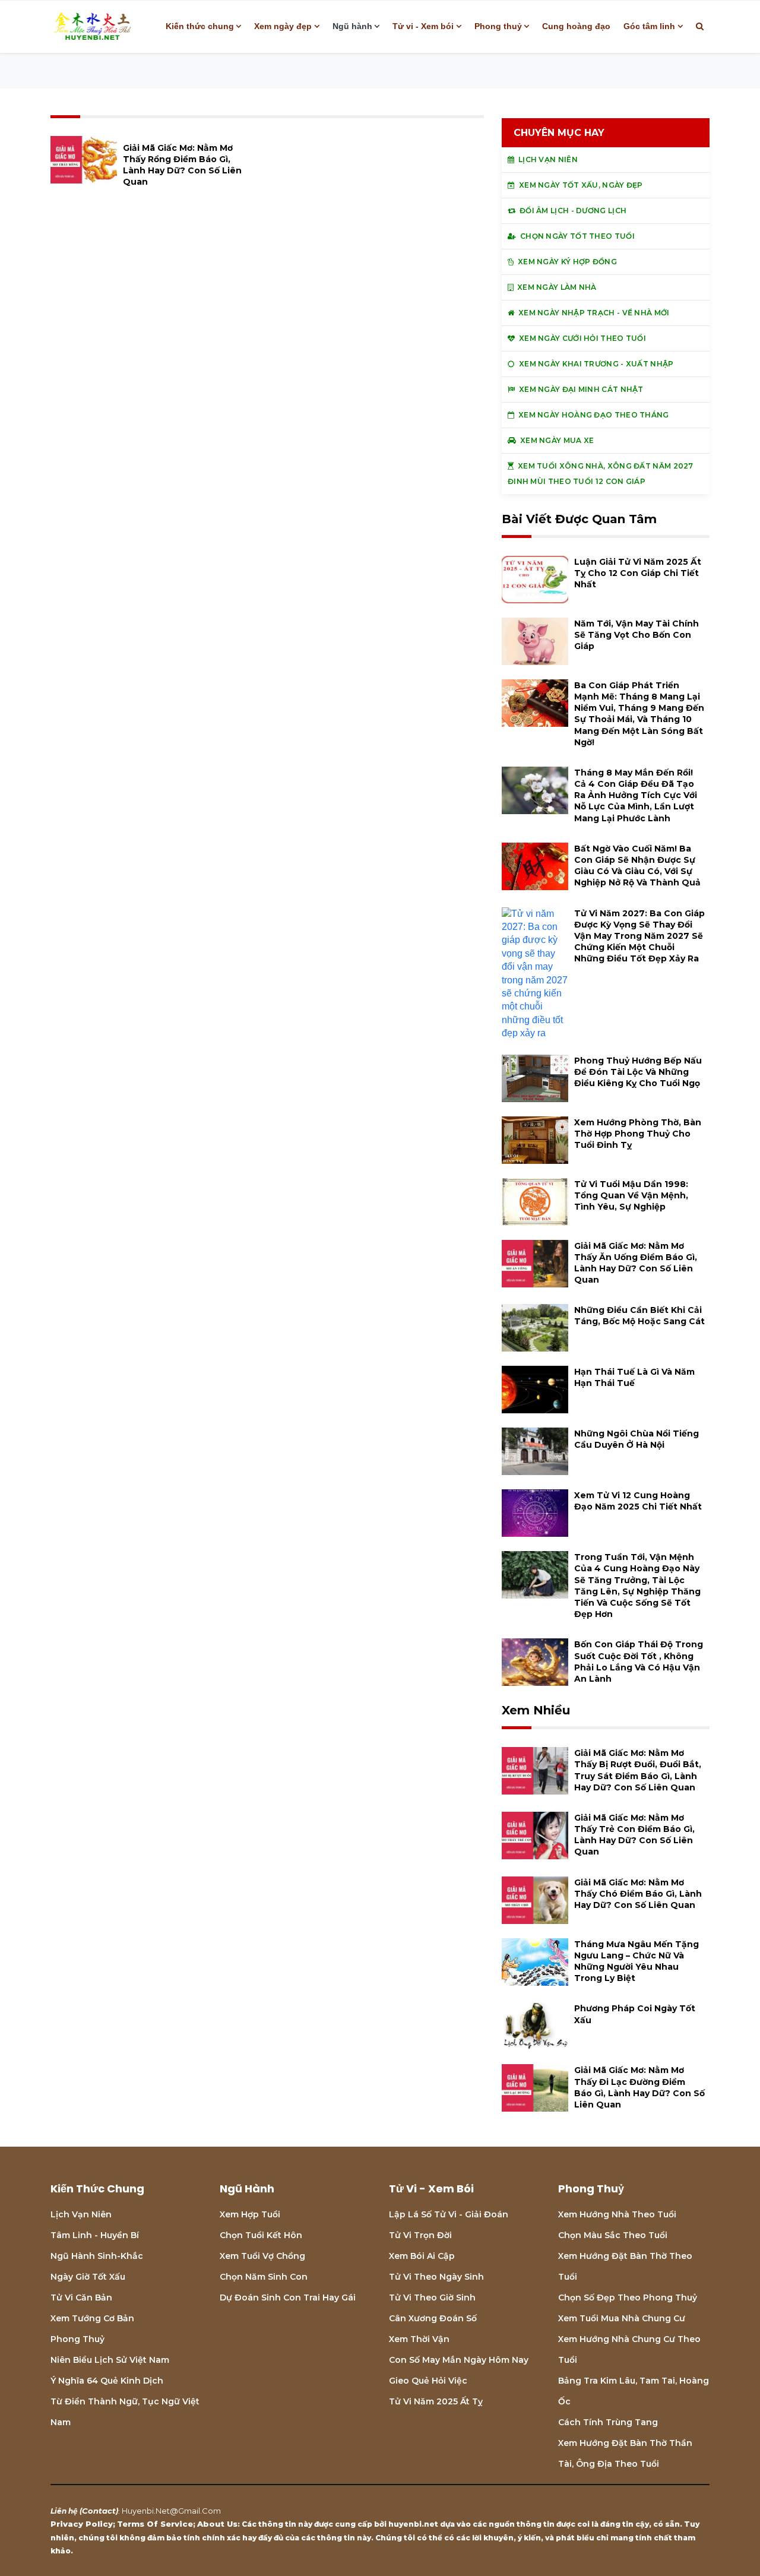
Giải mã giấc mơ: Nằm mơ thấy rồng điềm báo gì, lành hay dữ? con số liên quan (182, 165)
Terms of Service (155, 2524)
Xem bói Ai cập (422, 2256)
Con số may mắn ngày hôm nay (459, 2360)
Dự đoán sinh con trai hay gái (288, 2297)
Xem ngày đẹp (283, 26)
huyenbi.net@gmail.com (171, 2511)
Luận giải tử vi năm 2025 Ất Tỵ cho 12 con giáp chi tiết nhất (638, 573)
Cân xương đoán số (433, 2318)
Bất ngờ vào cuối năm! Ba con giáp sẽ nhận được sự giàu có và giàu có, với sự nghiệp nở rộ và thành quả (637, 866)
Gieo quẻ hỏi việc (428, 2381)
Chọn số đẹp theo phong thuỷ (628, 2297)
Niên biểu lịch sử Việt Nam (110, 2360)
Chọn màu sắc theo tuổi (613, 2235)
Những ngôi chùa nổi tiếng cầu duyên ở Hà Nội (636, 1439)
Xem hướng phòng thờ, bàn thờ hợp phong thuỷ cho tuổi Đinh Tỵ (638, 1134)
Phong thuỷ (498, 26)
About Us (217, 2524)
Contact (99, 2511)
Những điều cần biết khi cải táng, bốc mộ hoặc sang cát (639, 1316)
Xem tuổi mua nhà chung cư (622, 2318)
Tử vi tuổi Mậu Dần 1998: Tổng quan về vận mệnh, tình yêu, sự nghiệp (631, 1195)
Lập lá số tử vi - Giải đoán (449, 2214)
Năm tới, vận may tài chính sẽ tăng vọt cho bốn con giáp (636, 635)
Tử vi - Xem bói (423, 26)
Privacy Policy (82, 2524)
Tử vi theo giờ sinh (432, 2297)
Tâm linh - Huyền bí (95, 2235)
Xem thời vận (419, 2339)
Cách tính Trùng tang (608, 2422)
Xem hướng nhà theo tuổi (617, 2214)
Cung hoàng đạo (576, 26)
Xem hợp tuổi (250, 2214)
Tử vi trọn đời (420, 2235)
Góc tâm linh (649, 26)
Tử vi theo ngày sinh (436, 2277)
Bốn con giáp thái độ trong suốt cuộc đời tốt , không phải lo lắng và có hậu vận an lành (639, 1662)
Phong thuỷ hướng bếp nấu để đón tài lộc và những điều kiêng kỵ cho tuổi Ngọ (638, 1072)
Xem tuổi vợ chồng (262, 2256)
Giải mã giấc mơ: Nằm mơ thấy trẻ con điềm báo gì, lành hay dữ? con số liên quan (634, 1835)
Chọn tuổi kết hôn (261, 2235)
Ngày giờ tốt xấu (88, 2277)
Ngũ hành (352, 26)
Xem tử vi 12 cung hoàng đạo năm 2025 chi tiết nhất (638, 1501)
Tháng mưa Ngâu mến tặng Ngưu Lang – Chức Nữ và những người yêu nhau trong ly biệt (636, 1961)
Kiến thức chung (200, 26)
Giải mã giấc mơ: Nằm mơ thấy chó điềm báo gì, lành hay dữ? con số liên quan (638, 1894)
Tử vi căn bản (81, 2297)
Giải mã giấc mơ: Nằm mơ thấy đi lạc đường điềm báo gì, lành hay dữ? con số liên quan (639, 2087)
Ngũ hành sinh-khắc (97, 2256)
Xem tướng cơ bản (92, 2318)
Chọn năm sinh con (264, 2277)
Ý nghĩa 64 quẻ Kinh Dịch (107, 2381)
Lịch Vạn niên (81, 2214)
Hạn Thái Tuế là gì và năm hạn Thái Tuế (634, 1377)
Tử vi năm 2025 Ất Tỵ (436, 2401)
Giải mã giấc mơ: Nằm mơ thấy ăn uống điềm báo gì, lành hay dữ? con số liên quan (636, 1263)
